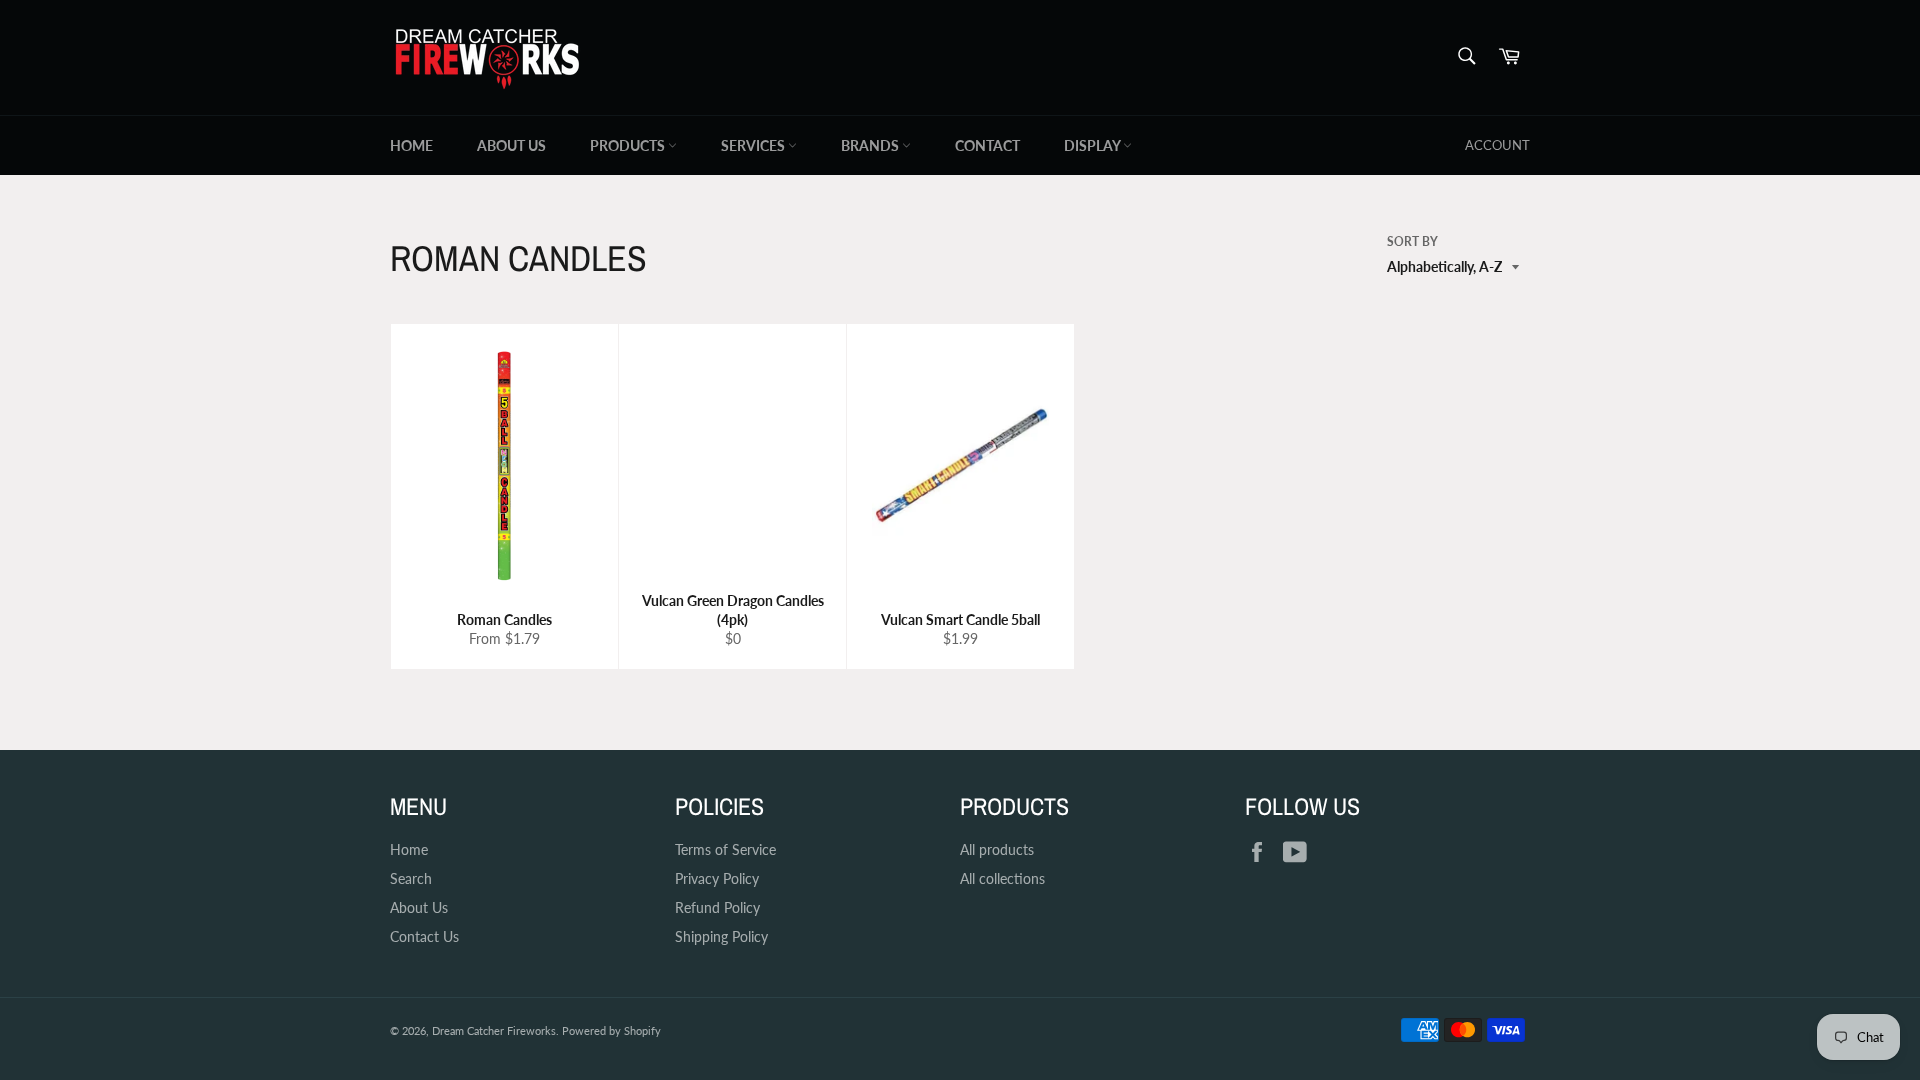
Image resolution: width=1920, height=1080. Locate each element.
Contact (987, 145)
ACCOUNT (1497, 145)
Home (411, 145)
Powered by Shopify (611, 1030)
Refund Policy (717, 907)
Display (1093, 145)
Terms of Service (725, 849)
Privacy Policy (717, 878)
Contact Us (424, 936)
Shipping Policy (721, 936)
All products (997, 849)
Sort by (1412, 241)
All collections (1002, 878)
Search (411, 878)
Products (629, 145)
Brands (871, 145)
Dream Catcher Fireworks (494, 1030)
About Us (511, 145)
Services (754, 145)
